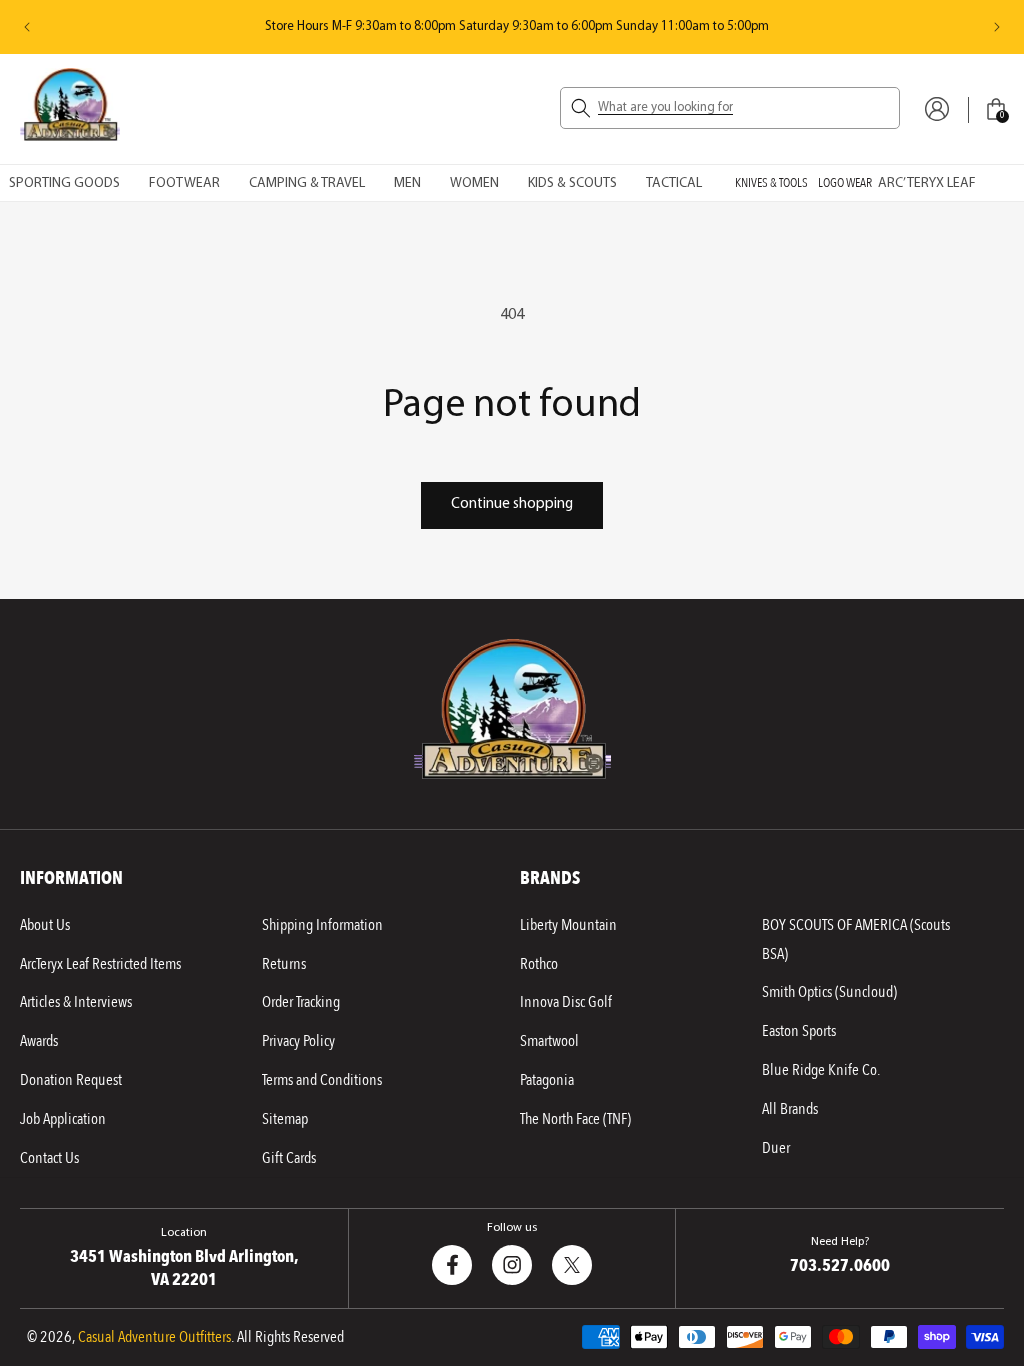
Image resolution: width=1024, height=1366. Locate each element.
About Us (45, 925)
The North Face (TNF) (575, 1119)
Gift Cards (289, 1158)
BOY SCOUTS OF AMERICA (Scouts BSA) (856, 939)
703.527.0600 (840, 1265)
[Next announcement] (997, 27)
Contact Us (49, 1158)
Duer (776, 1148)
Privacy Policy (298, 1041)
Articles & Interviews (76, 1002)
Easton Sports (799, 1031)
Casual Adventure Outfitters (154, 1337)
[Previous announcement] (27, 27)
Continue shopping (512, 504)
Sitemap (285, 1119)
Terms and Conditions (322, 1080)
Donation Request (71, 1080)
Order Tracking (301, 1002)
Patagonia (547, 1080)
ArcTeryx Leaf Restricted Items (100, 964)
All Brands (790, 1109)
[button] (730, 108)
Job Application (63, 1119)
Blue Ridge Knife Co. (821, 1070)
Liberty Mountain (568, 925)
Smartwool (549, 1041)
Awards (39, 1041)
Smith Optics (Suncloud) (829, 992)
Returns (284, 964)
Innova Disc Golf (566, 1002)
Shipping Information (322, 925)
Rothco (539, 964)
